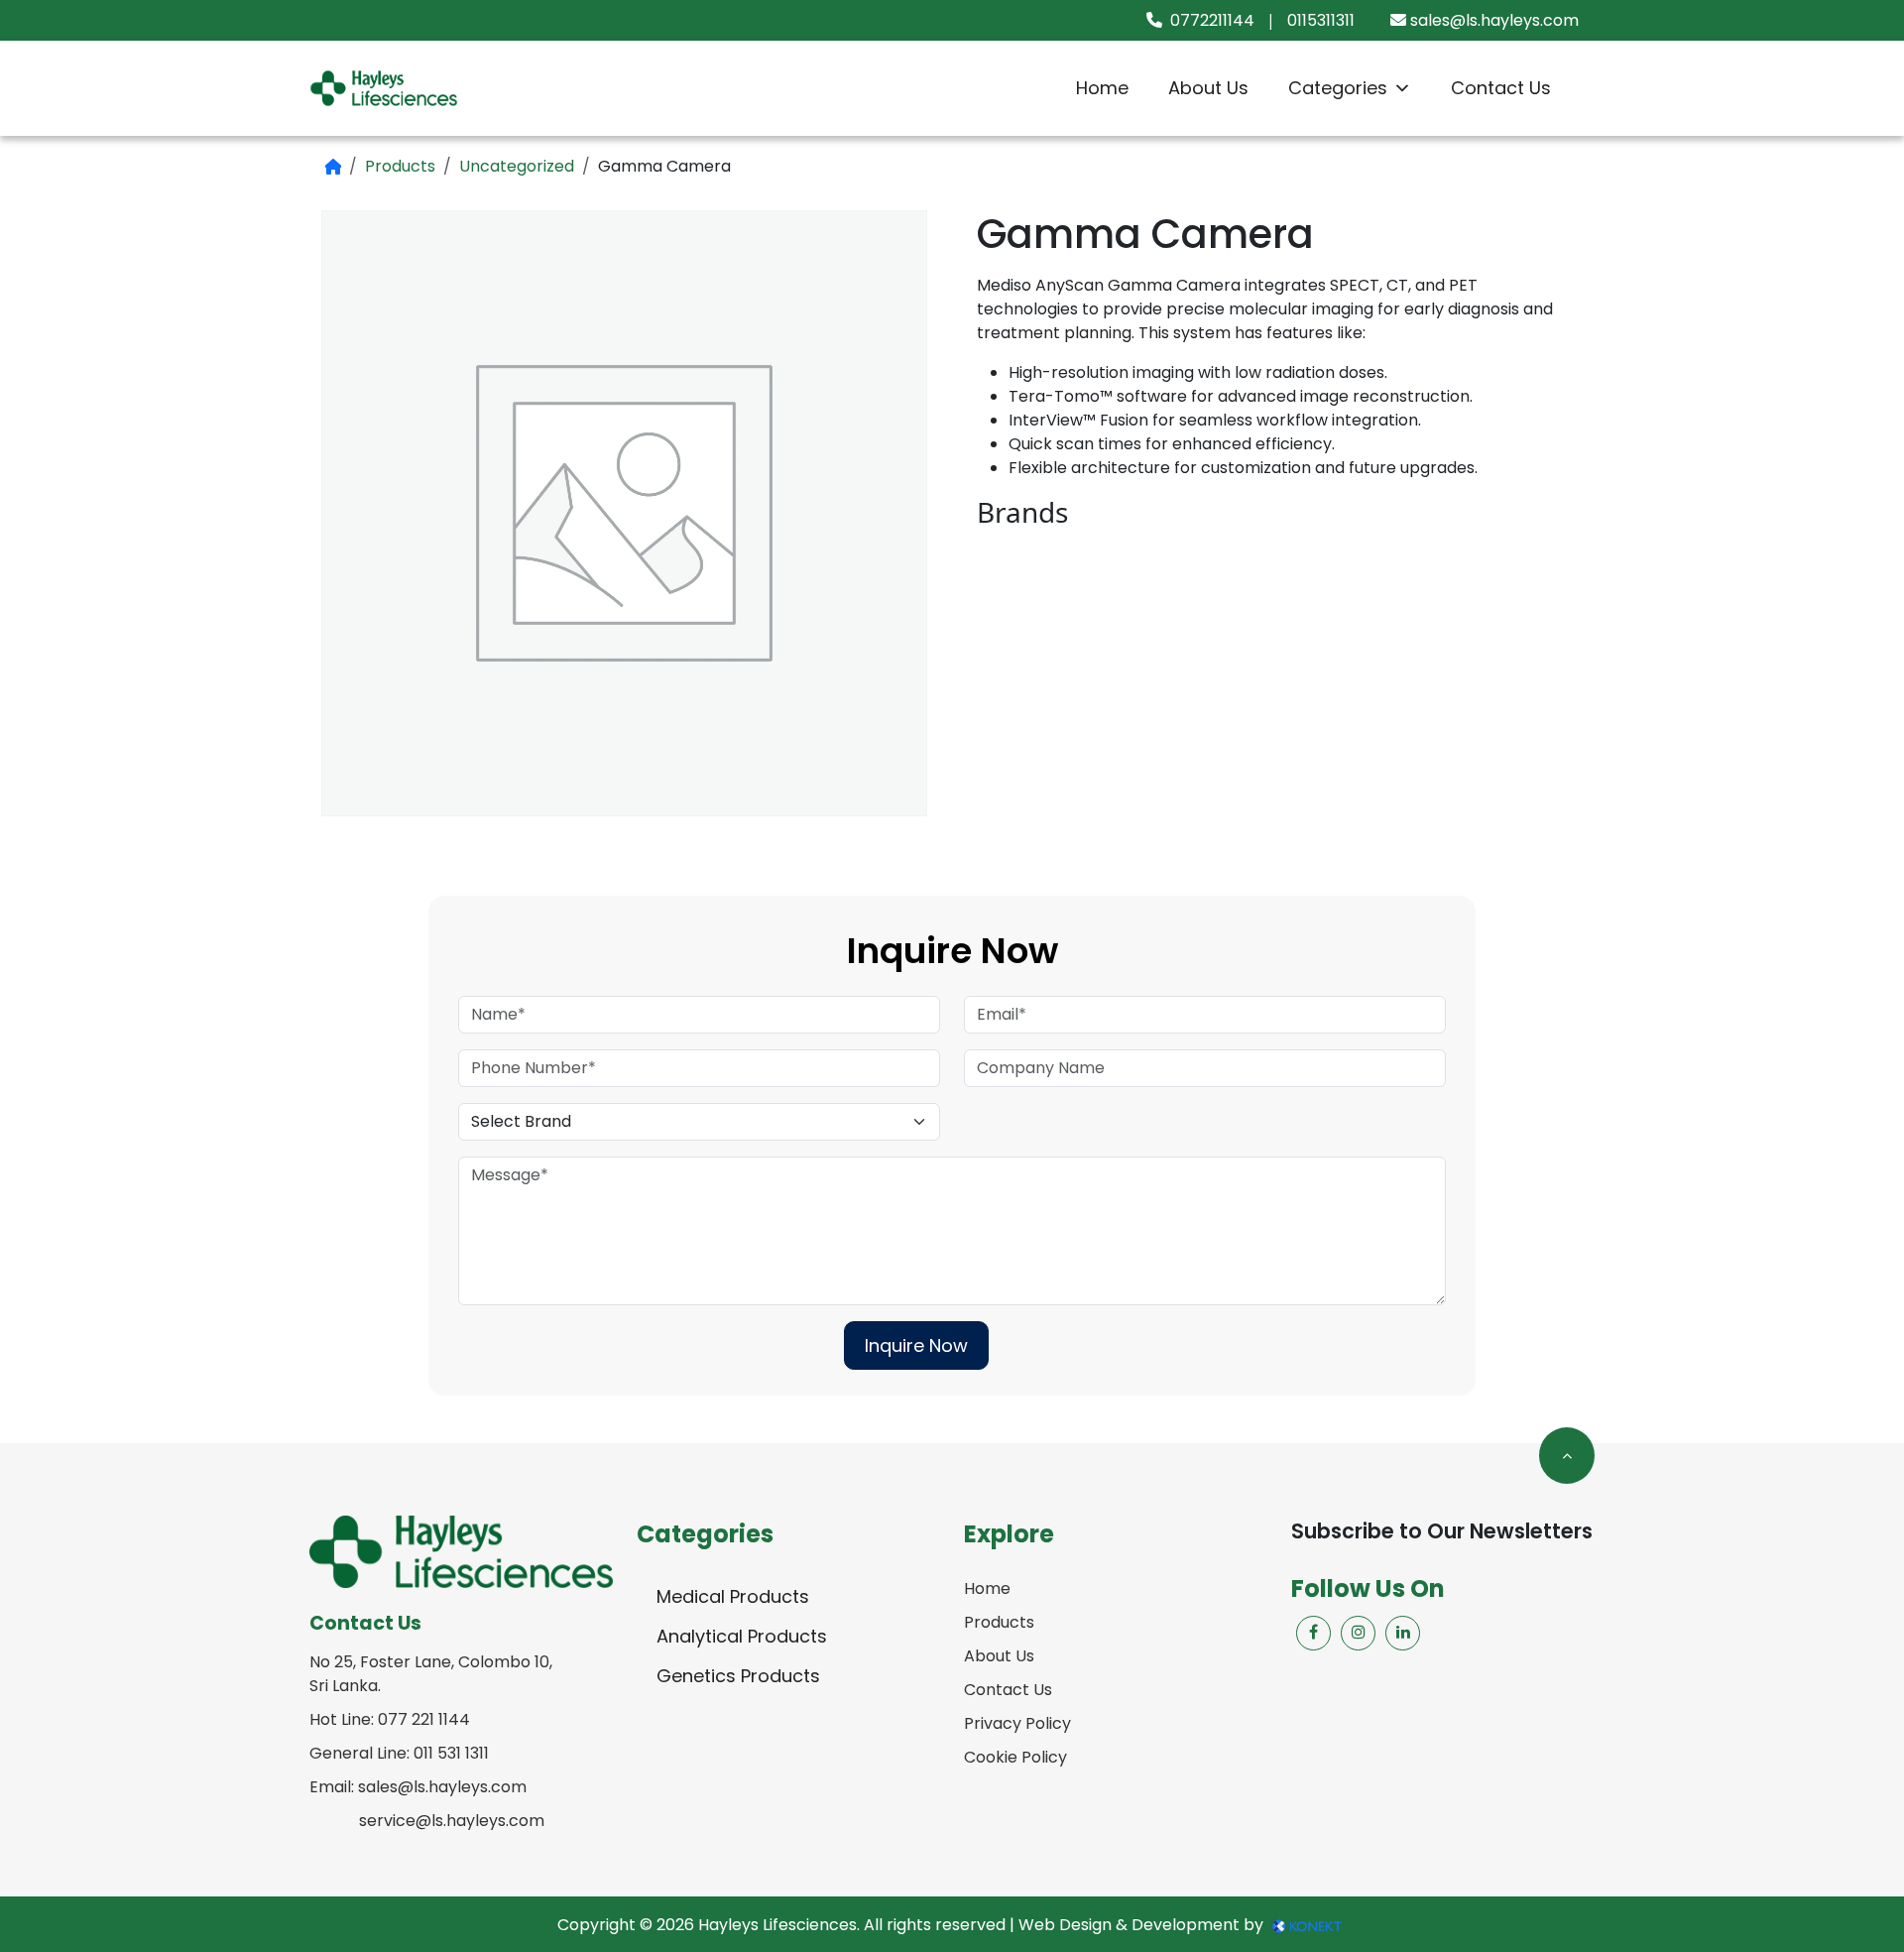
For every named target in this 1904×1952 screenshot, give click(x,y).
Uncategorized (517, 166)
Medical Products (733, 1596)
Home (1102, 88)
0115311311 (1321, 20)
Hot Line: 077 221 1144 (390, 1719)
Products (400, 166)
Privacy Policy (1017, 1723)
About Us (1208, 88)
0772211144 (1212, 20)
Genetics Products (738, 1676)
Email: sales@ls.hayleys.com (418, 1787)
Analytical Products (742, 1636)
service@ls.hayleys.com (452, 1821)
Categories (1338, 88)
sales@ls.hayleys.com (1494, 20)
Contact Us (1501, 88)
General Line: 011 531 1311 (399, 1753)
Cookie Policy (1015, 1757)
